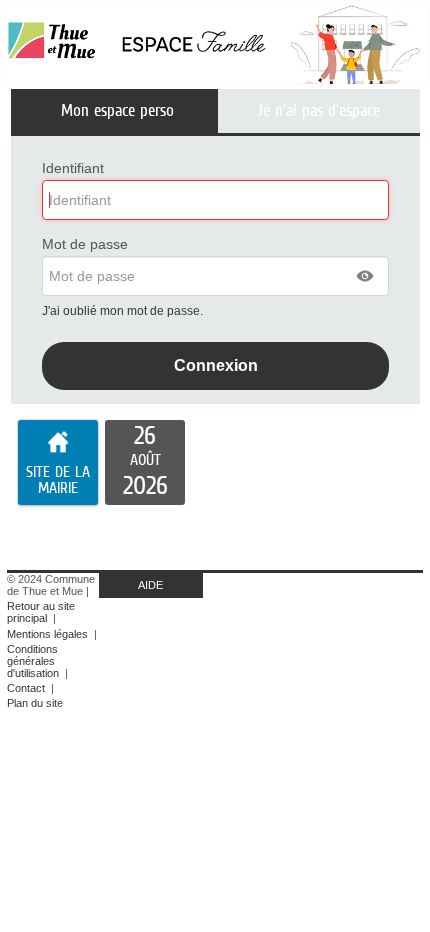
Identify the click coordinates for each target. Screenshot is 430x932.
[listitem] (145, 463)
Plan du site (35, 703)
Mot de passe (85, 244)
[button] (366, 276)
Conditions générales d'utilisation (33, 661)
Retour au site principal (41, 612)
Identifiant (73, 168)
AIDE (150, 585)
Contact (26, 688)
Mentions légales (47, 634)
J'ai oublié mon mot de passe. (124, 311)
